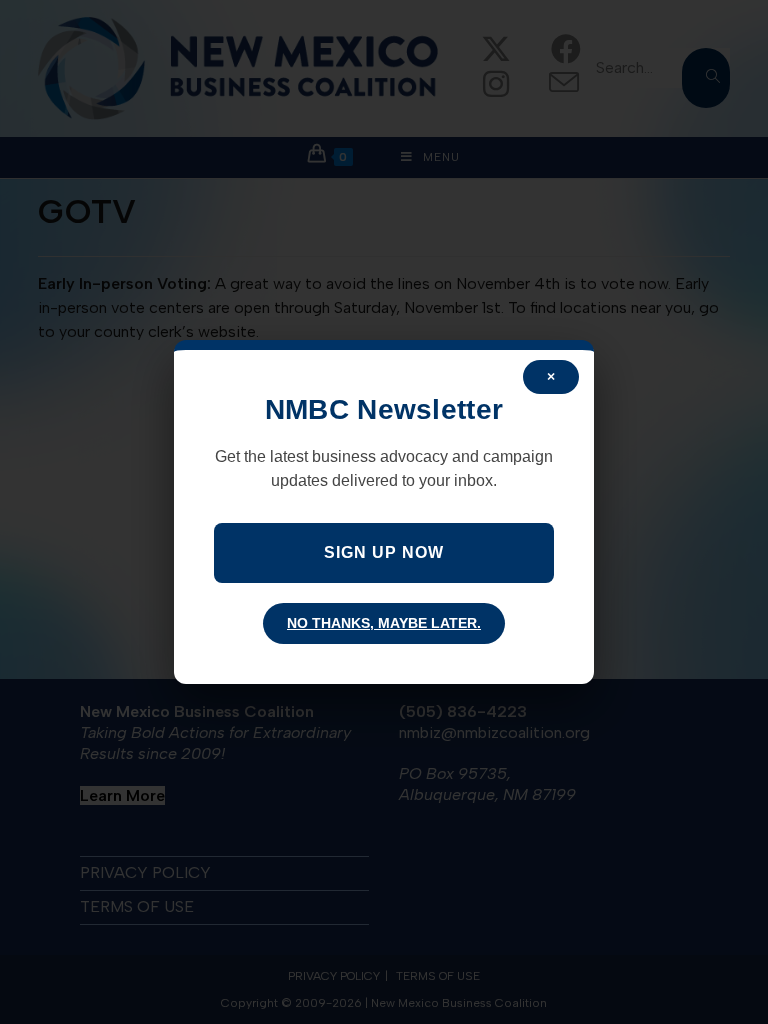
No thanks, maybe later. (384, 623)
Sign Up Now (384, 552)
